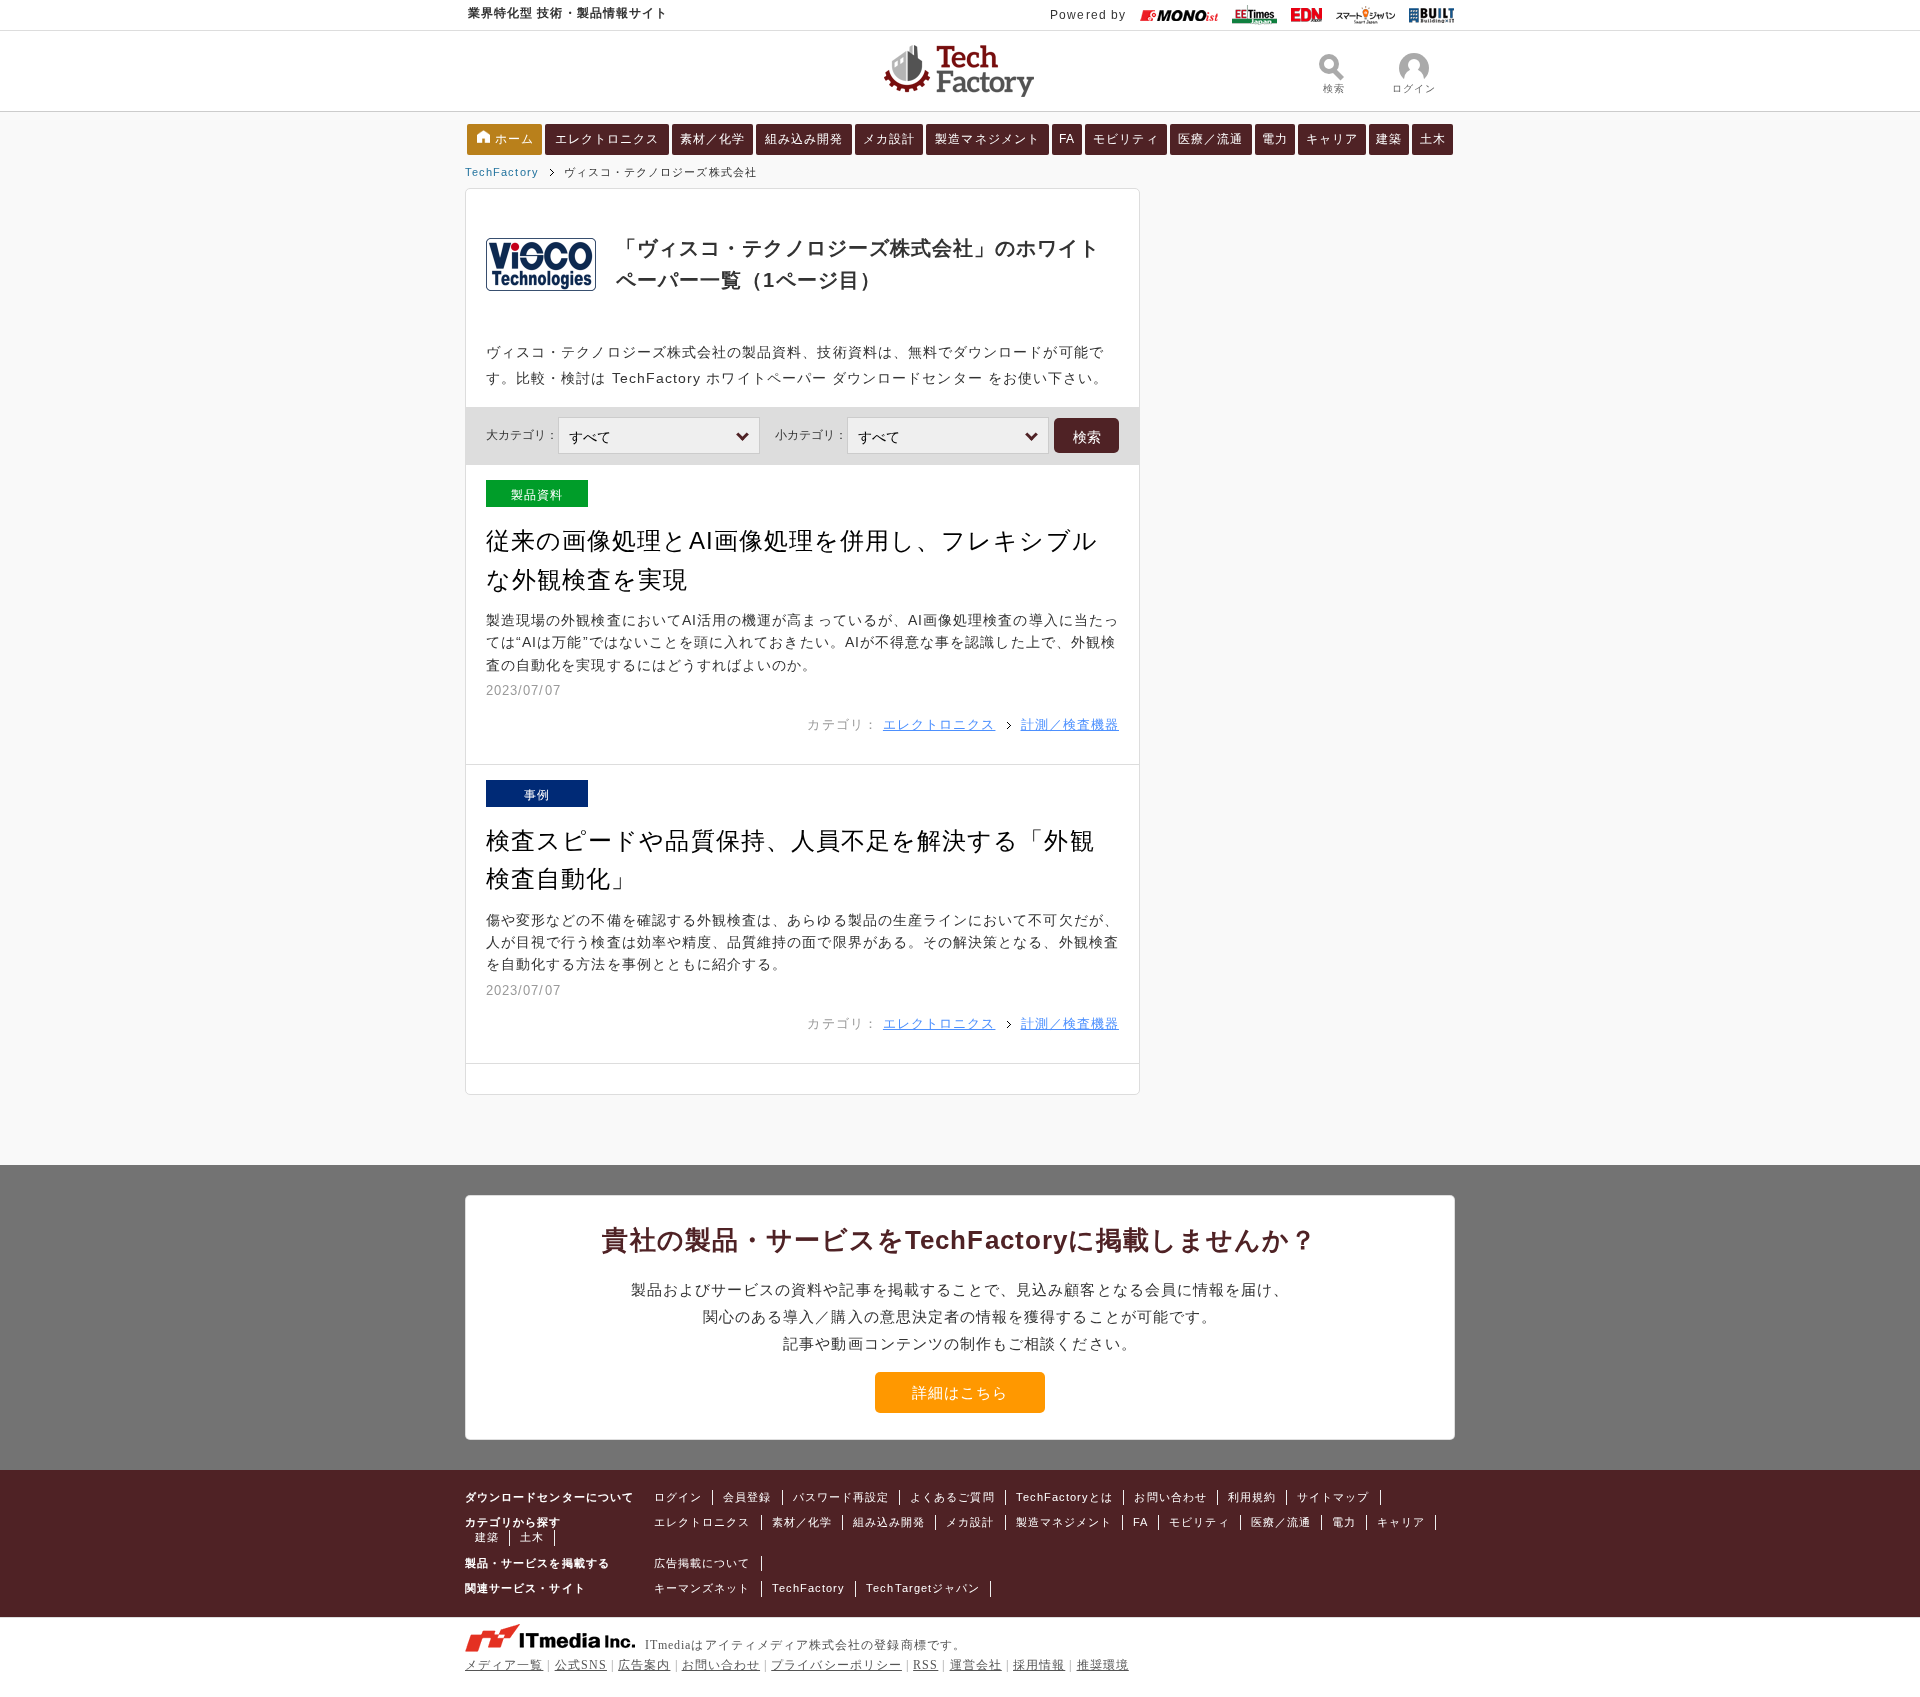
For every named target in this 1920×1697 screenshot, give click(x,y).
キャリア (1332, 139)
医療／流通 (1210, 139)
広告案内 (644, 1665)
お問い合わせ (1170, 1497)
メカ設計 (889, 139)
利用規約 (1252, 1497)
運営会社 (976, 1665)
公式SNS (581, 1665)
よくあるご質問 (952, 1497)
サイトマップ (1333, 1497)
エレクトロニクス (607, 139)
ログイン (678, 1497)
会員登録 (747, 1497)
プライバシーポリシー (836, 1665)
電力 (1275, 139)
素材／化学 (712, 139)
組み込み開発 (804, 139)
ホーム (514, 139)
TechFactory (502, 172)
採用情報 (1039, 1665)
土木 (1433, 139)
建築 (1389, 139)
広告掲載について (702, 1563)
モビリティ (1125, 139)
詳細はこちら (960, 1392)
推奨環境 (1103, 1665)
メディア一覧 (504, 1665)
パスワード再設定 (841, 1497)
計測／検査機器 (1070, 724)
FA (1067, 139)
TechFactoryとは (1065, 1497)
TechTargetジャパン (923, 1588)
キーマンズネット (702, 1588)
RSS (925, 1665)
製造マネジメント (987, 139)
